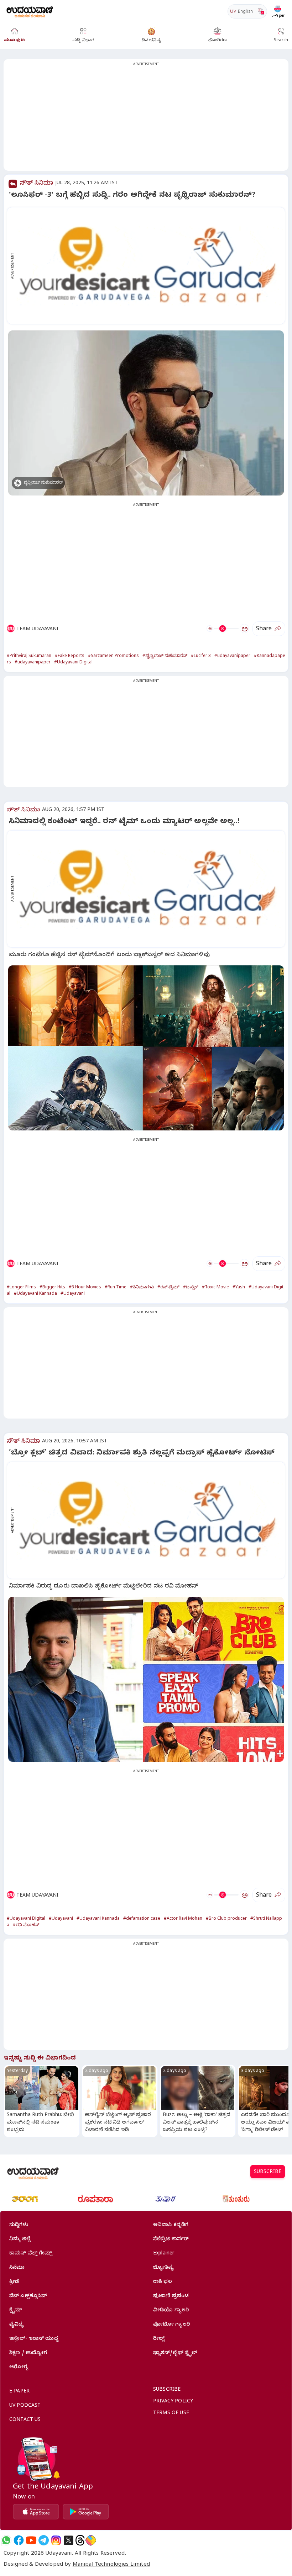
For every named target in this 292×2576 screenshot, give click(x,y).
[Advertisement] (146, 119)
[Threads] (80, 2540)
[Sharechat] (91, 2540)
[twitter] (69, 2540)
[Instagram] (56, 2540)
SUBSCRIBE (268, 2172)
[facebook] (19, 2540)
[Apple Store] (36, 2512)
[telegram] (44, 2540)
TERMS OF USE (171, 2414)
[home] (30, 11)
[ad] (150, 266)
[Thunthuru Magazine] (236, 2199)
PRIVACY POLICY (173, 2402)
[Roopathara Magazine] (95, 2199)
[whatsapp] (6, 2540)
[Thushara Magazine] (166, 2199)
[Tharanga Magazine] (25, 2199)
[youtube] (31, 2540)
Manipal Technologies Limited (111, 2565)
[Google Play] (86, 2512)
